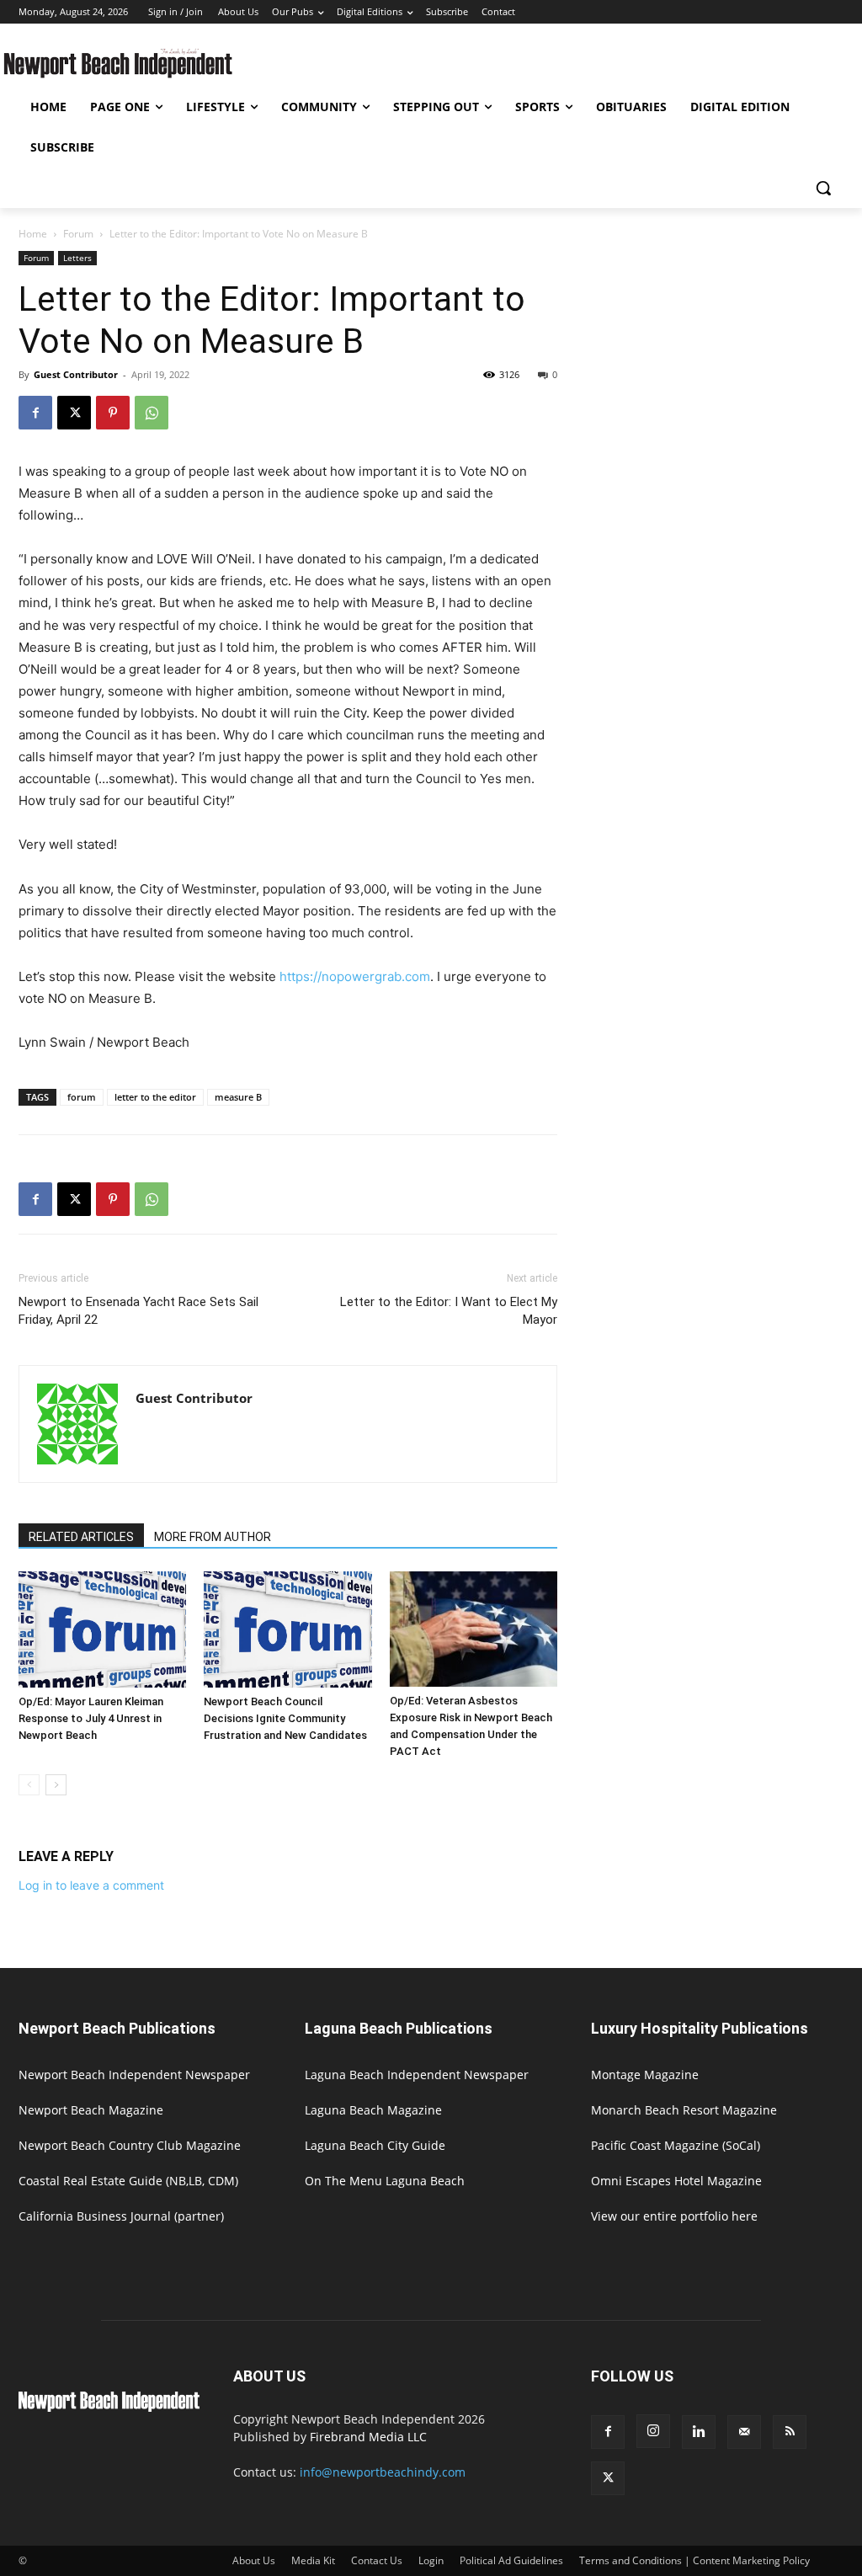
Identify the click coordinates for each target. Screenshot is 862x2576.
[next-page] (56, 1785)
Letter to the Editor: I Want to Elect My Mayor (449, 1311)
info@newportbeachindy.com (383, 2472)
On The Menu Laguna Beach (385, 2181)
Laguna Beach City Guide (375, 2145)
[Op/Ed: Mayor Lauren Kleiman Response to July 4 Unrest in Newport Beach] (102, 1629)
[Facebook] (35, 413)
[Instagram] (653, 2431)
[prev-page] (29, 1785)
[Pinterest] (113, 413)
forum (82, 1097)
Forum (78, 234)
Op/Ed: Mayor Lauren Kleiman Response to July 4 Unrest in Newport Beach (91, 1718)
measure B (238, 1097)
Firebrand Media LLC (368, 2437)
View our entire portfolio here (674, 2216)
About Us (254, 2560)
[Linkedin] (699, 2432)
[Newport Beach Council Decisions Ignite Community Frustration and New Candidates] (287, 1629)
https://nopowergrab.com (355, 976)
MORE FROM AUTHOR (213, 1537)
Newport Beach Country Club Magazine (130, 2145)
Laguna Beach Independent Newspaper (417, 2075)
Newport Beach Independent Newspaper (134, 2075)
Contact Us (377, 2560)
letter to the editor (155, 1097)
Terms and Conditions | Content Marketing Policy (694, 2560)
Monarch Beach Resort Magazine (684, 2110)
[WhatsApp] (152, 413)
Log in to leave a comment (91, 1885)
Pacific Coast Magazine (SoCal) (676, 2145)
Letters (77, 258)
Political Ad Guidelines (511, 2560)
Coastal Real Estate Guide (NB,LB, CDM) (128, 2181)
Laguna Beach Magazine (373, 2110)
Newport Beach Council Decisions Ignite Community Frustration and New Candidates (285, 1718)
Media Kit (313, 2560)
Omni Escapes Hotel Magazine (676, 2181)
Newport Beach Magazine (91, 2110)
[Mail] (744, 2432)
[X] (74, 413)
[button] (823, 188)
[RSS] (790, 2432)
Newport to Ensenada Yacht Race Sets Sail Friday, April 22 (138, 1311)
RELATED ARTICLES (81, 1537)
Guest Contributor (76, 374)
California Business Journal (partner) (121, 2216)
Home (33, 234)
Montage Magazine (645, 2075)
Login (431, 2560)
